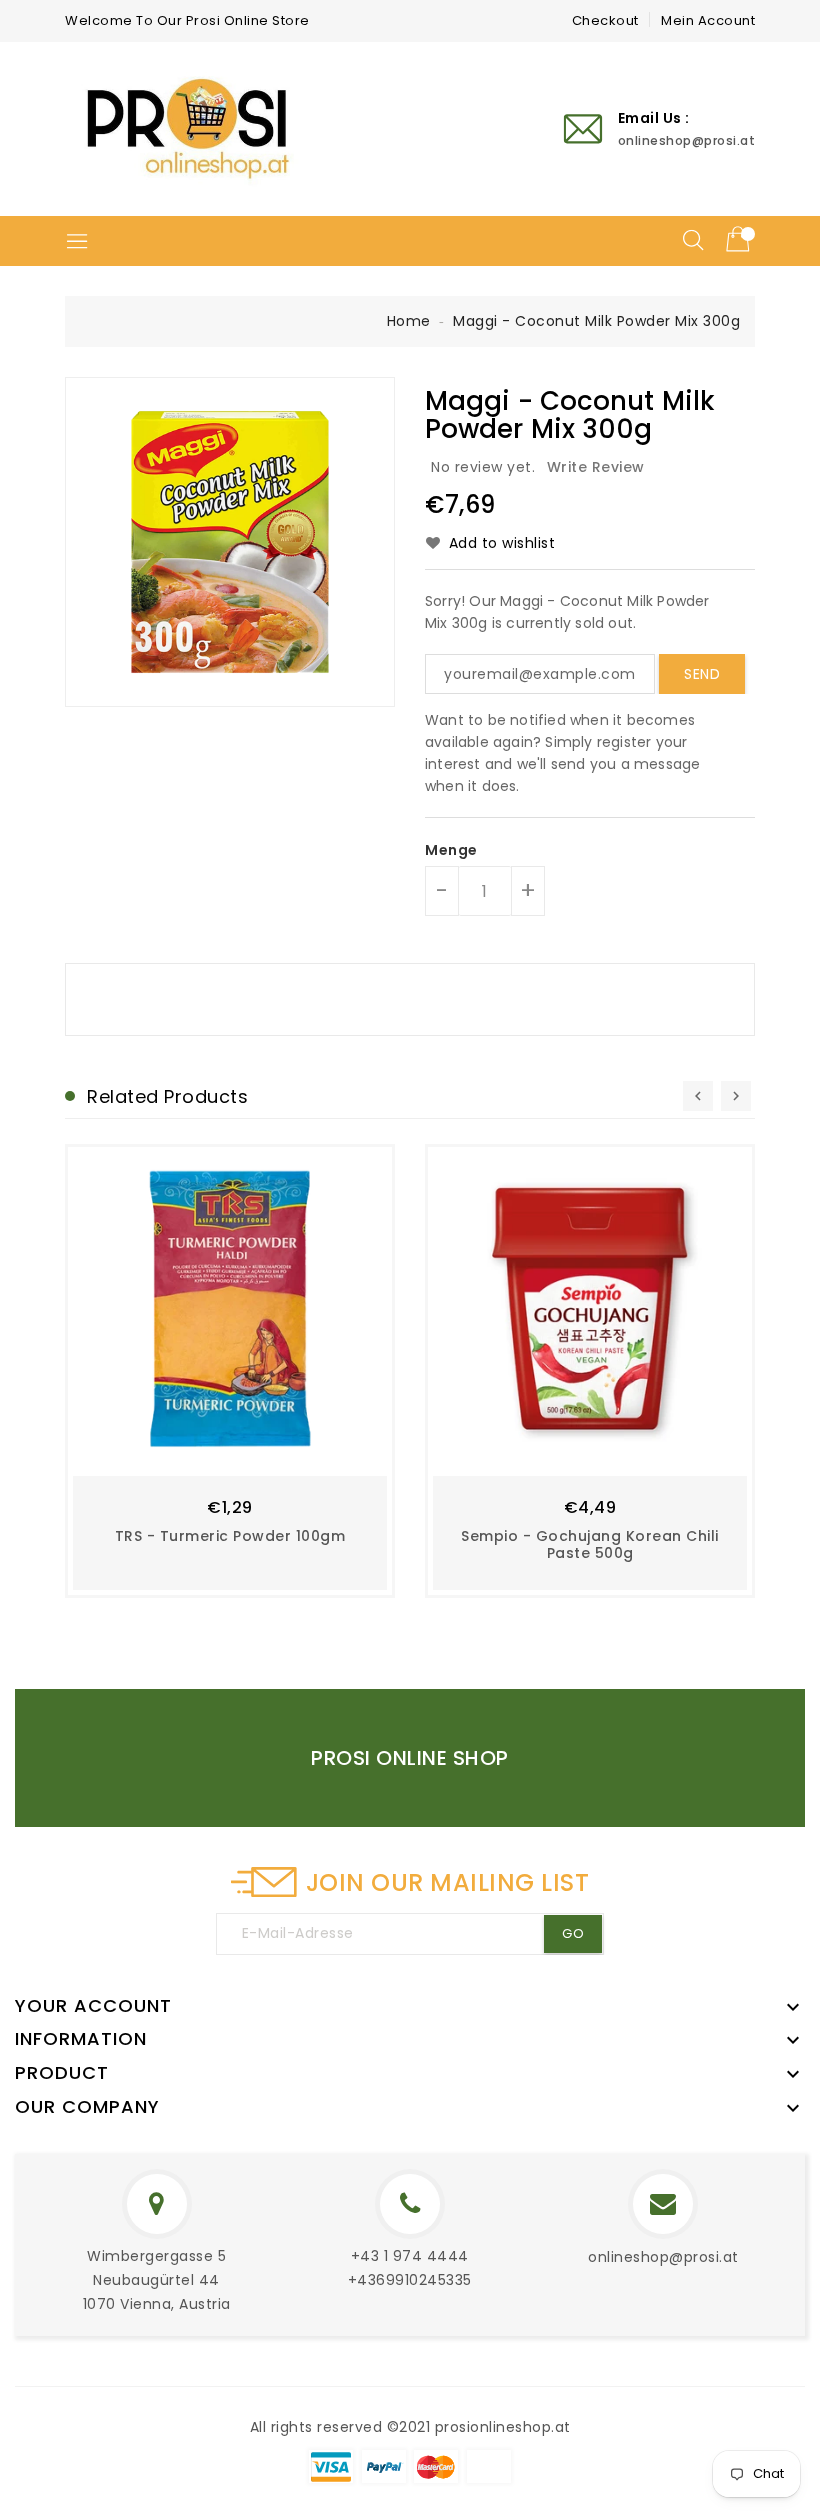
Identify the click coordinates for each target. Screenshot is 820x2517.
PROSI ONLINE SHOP (410, 1758)
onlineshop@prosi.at (663, 2257)
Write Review (596, 467)
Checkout (605, 20)
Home (409, 321)
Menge (451, 850)
